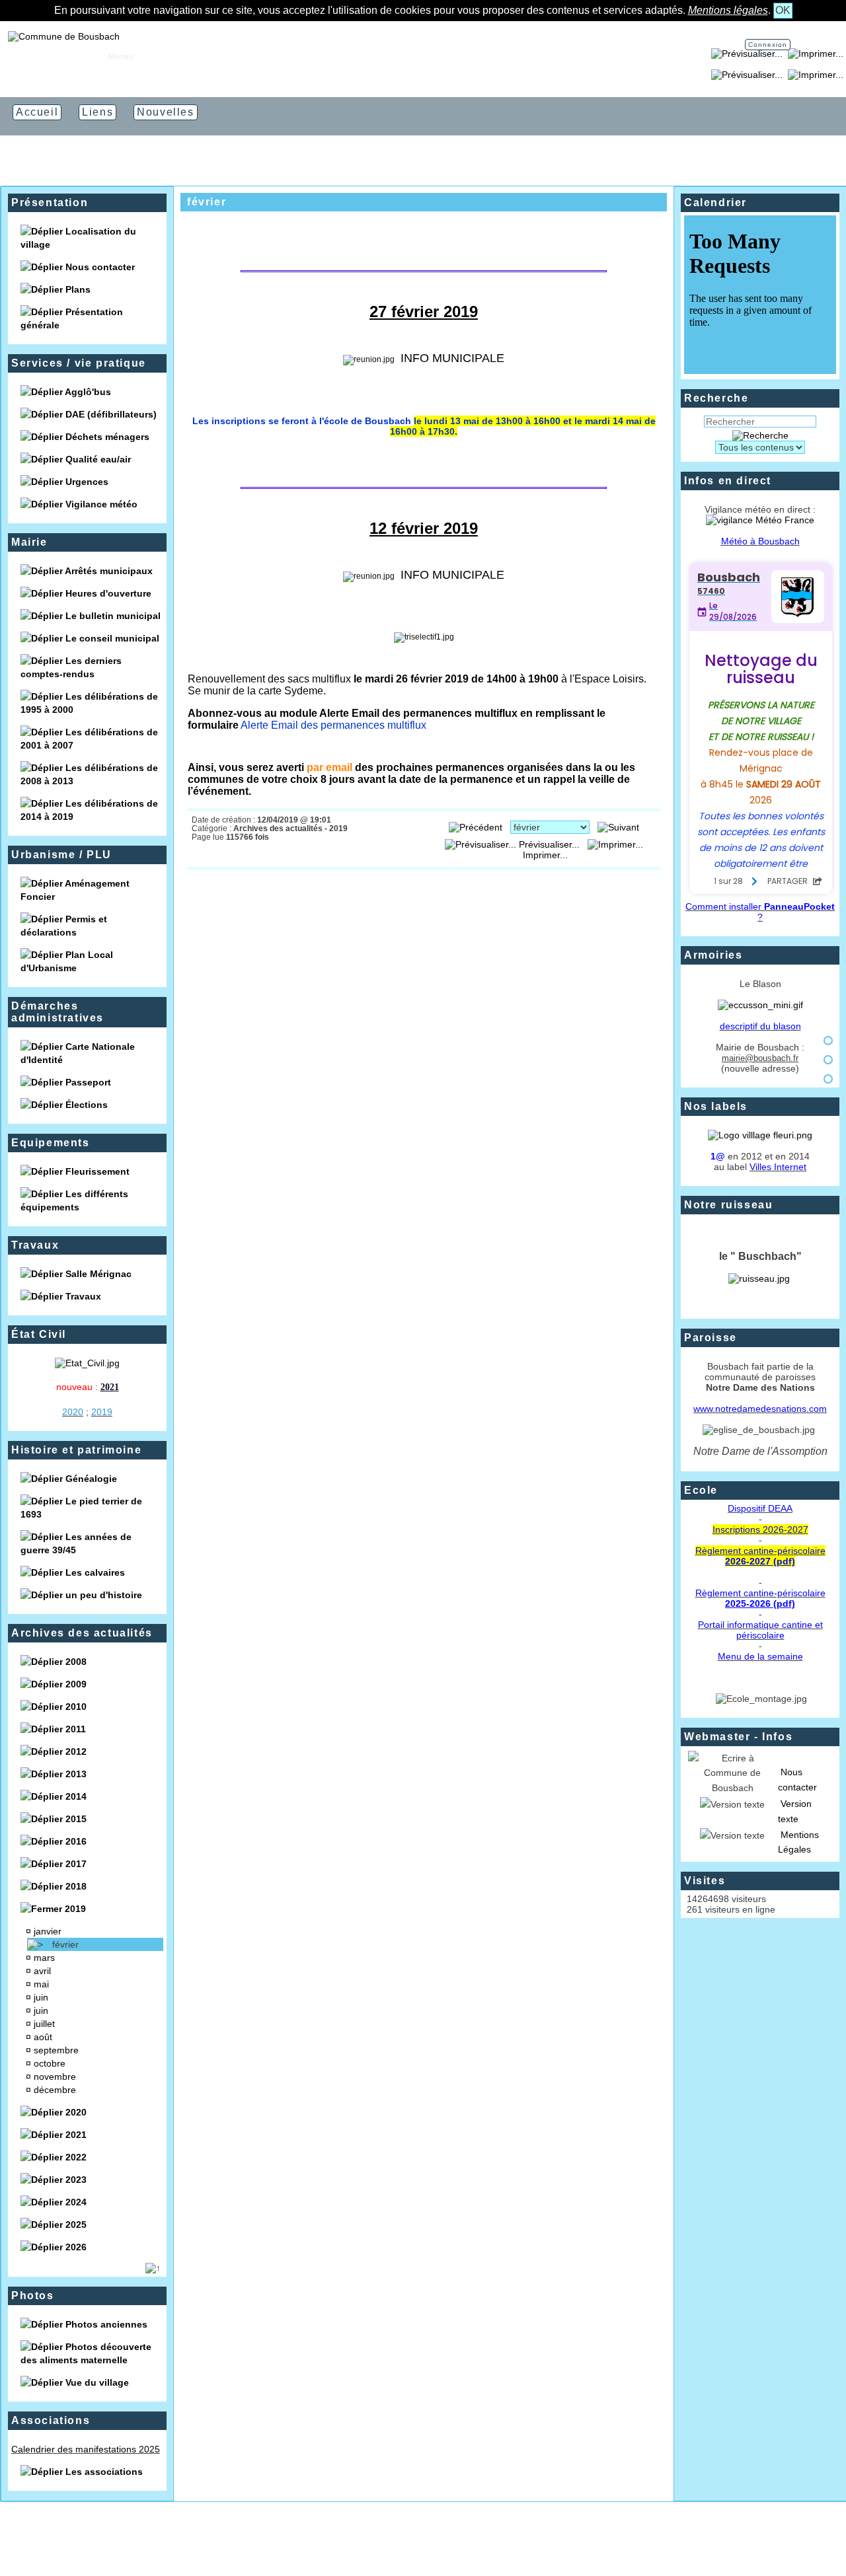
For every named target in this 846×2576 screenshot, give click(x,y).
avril (44, 1971)
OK (783, 10)
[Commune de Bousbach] (64, 36)
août (44, 2037)
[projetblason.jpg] (760, 1005)
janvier (49, 1931)
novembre (56, 2077)
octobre (51, 2063)
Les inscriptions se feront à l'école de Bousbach (424, 426)
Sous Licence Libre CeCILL (491, 2543)
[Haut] (828, 1041)
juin (42, 1997)
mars (46, 1958)
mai (43, 1984)
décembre (56, 2090)
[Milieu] (828, 1060)
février (67, 1944)
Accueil (83, 56)
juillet (46, 2024)
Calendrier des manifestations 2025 (86, 2449)
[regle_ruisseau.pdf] (759, 1278)
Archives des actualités (82, 1633)
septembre (58, 2050)
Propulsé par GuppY (345, 2543)
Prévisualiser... (549, 844)
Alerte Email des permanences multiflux (333, 725)
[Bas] (828, 1079)
